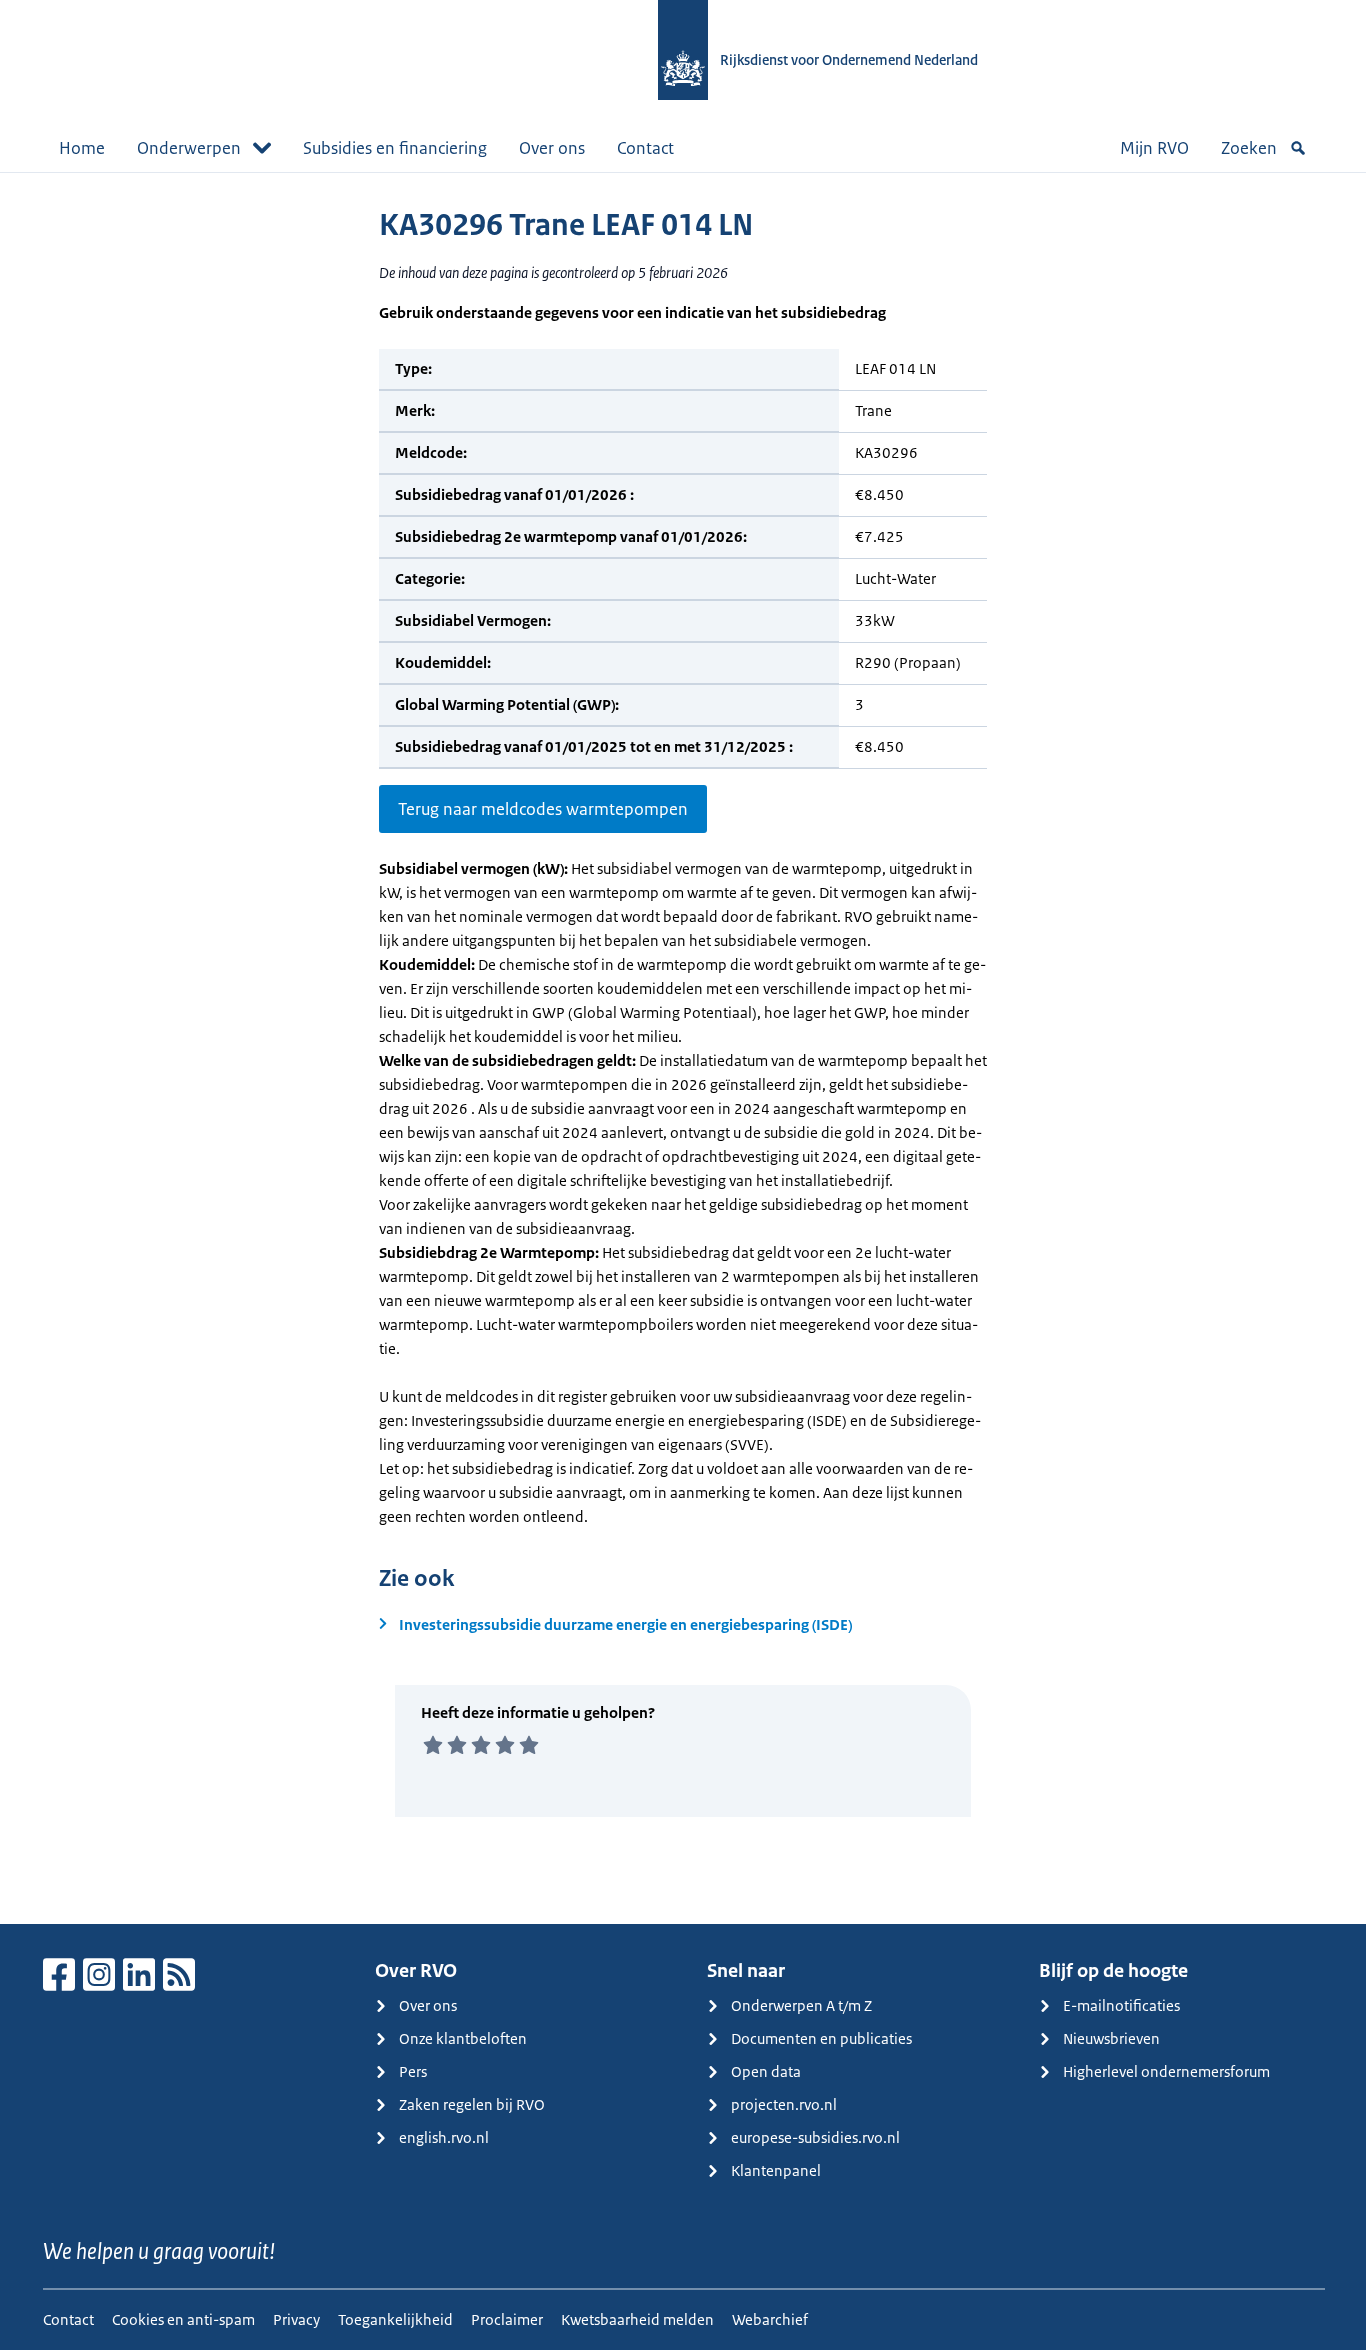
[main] (683, 1048)
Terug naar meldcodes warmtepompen (543, 809)
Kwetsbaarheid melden (637, 2319)
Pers (413, 2071)
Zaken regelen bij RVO (472, 2104)
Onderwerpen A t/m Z (801, 2005)
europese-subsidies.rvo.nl (815, 2137)
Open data (766, 2071)
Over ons (552, 148)
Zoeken (1249, 148)
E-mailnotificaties (1121, 2005)
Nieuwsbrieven (1111, 2038)
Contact (645, 148)
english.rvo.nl (444, 2137)
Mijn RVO (1154, 148)
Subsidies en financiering (395, 148)
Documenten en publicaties (821, 2038)
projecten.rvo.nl (784, 2104)
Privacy (296, 2319)
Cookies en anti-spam (183, 2319)
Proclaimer (507, 2319)
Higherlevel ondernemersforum (1166, 2071)
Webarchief (770, 2319)
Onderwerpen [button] (189, 148)
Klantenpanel (776, 2170)
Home (82, 148)
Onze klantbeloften (463, 2038)
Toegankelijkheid (395, 2319)
